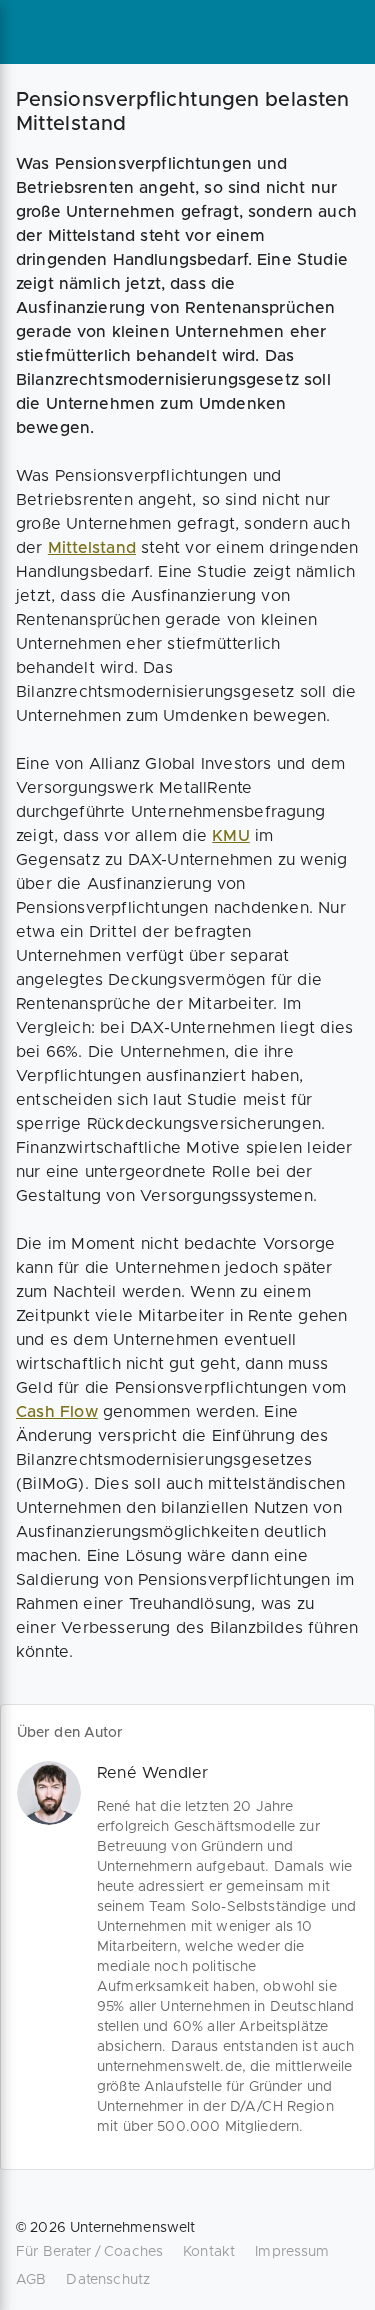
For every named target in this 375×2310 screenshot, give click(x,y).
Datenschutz (108, 2280)
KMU (231, 836)
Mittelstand (92, 548)
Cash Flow (57, 1412)
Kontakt (209, 2252)
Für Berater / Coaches (89, 2252)
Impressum (292, 2252)
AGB (31, 2280)
